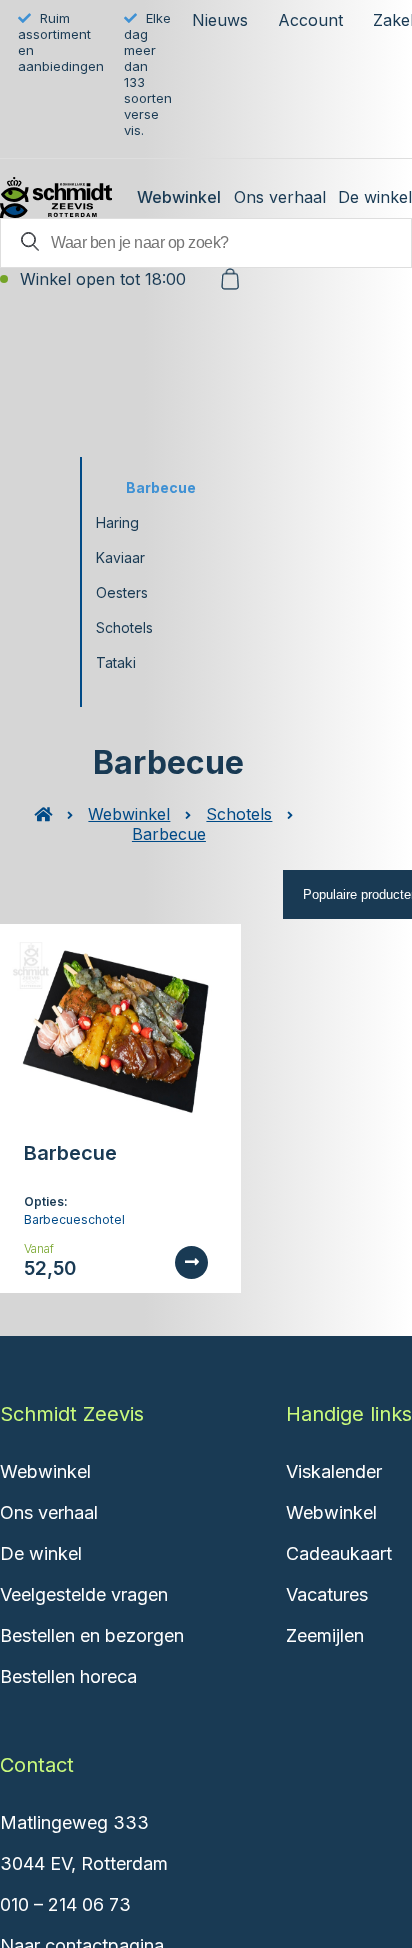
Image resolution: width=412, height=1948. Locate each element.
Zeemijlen (325, 1635)
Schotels (124, 627)
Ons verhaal (280, 197)
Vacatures (327, 1594)
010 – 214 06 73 (65, 1904)
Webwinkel (179, 197)
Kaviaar (120, 557)
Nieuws (220, 20)
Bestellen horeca (68, 1676)
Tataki (116, 662)
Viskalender (334, 1471)
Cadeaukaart (339, 1553)
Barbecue (161, 487)
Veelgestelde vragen (84, 1594)
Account (310, 20)
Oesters (122, 592)
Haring (117, 522)
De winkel (375, 197)
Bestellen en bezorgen (92, 1635)
